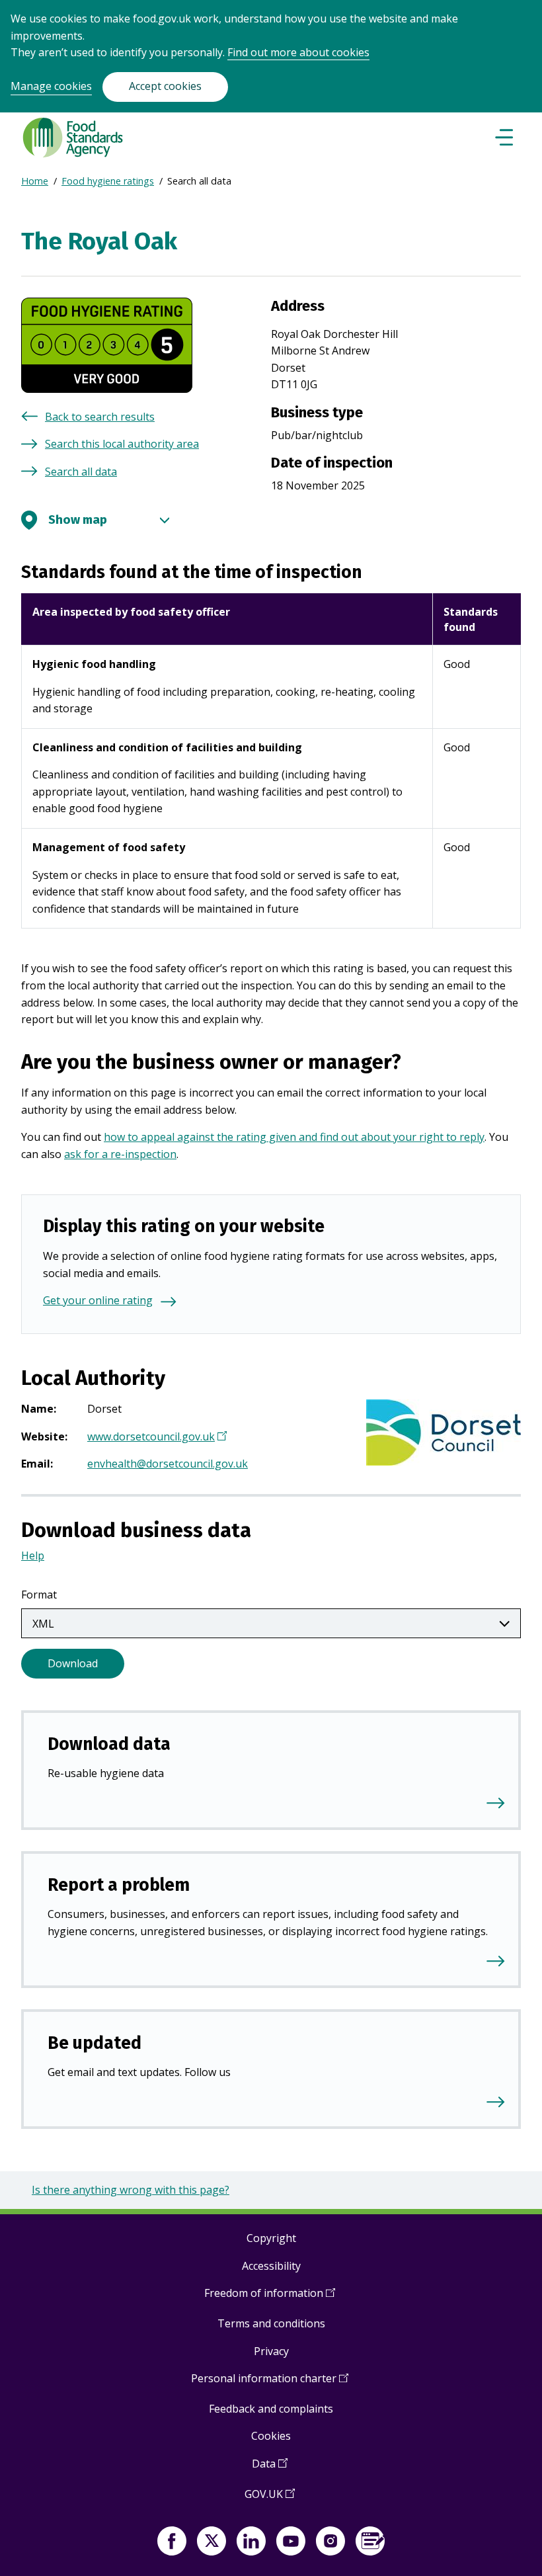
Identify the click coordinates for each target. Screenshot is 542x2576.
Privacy (271, 2351)
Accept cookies (165, 86)
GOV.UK (270, 2499)
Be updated (95, 2043)
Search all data (81, 472)
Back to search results (100, 417)
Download (73, 1663)
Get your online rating (98, 1300)
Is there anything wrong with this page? (131, 2190)
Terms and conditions (271, 2323)
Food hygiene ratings (108, 181)
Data (270, 2469)
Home (35, 181)
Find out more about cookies (298, 52)
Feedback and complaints (271, 2409)
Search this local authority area (122, 444)
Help (33, 1556)
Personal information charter (270, 2383)
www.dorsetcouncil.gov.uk (155, 1438)
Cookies (271, 2436)
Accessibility (271, 2266)
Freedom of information (270, 2298)
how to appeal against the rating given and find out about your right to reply (294, 1137)
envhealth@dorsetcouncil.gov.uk (168, 1464)
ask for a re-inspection (120, 1154)
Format (39, 1595)
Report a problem (119, 1885)
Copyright (271, 2238)
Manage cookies (51, 86)
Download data (109, 1744)
